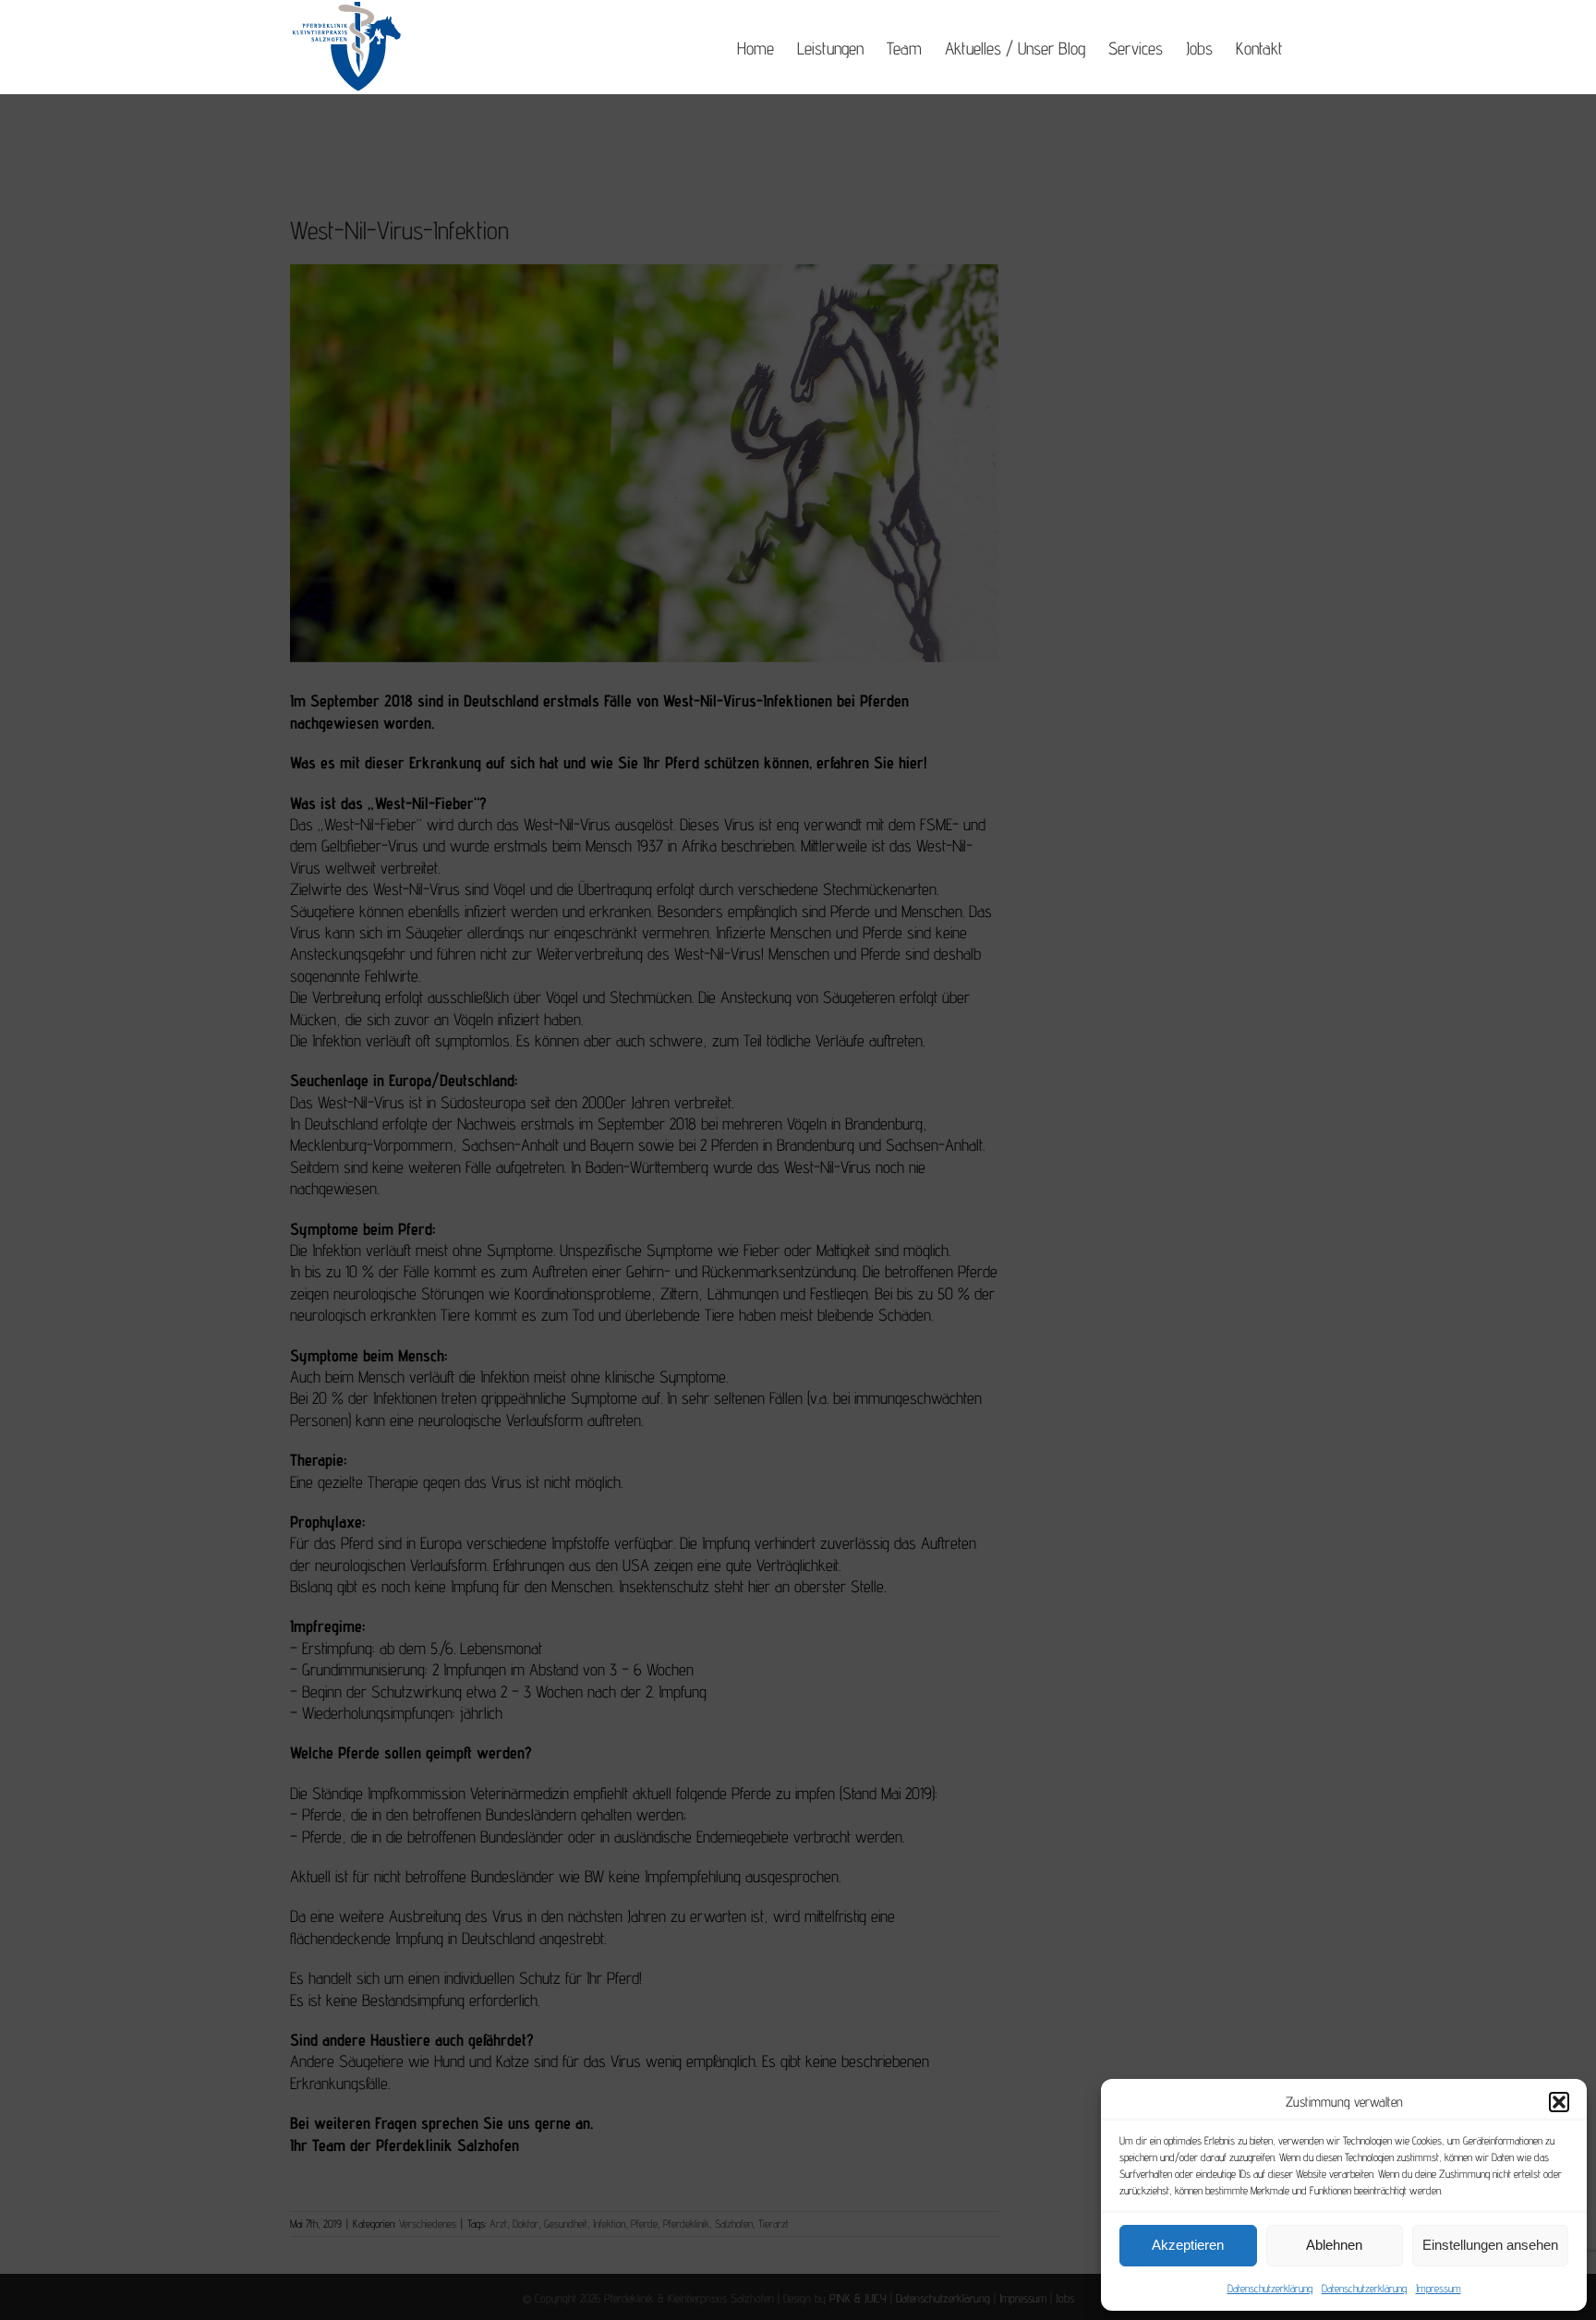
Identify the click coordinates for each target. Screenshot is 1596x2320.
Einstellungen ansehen (1490, 2245)
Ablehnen (1334, 2245)
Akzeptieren (1188, 2245)
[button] (1559, 2102)
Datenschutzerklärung (1270, 2288)
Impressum (1439, 2288)
